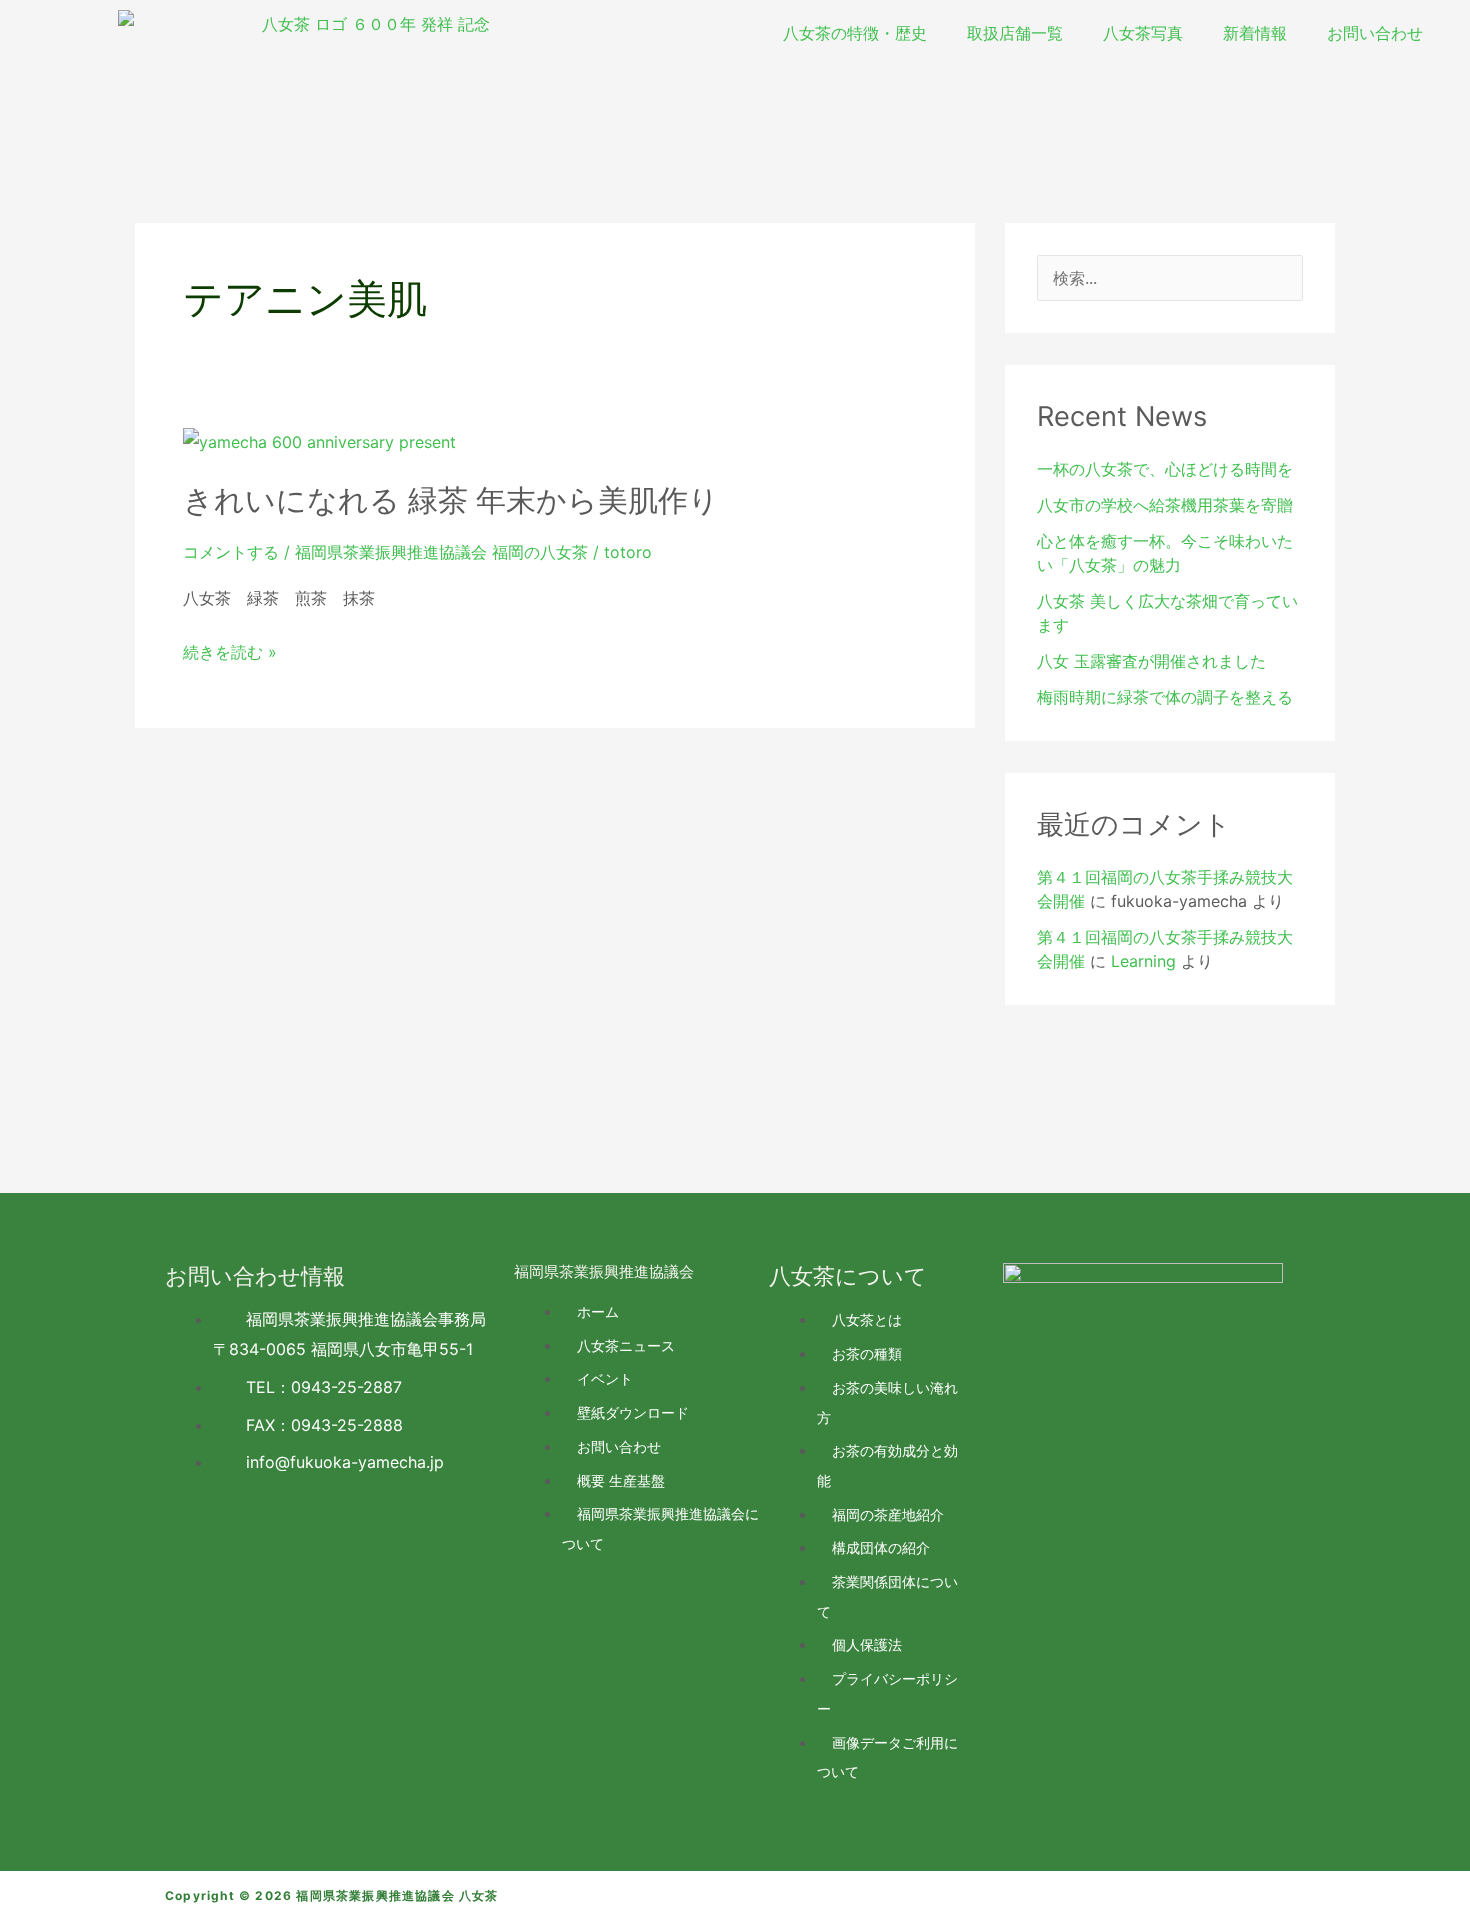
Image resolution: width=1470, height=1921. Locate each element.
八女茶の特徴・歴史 (855, 33)
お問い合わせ (1375, 33)
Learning (1143, 961)
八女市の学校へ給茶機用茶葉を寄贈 (1165, 505)
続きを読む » (230, 653)
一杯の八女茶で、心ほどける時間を (1165, 469)
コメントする (231, 552)
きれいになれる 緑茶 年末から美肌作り (451, 500)
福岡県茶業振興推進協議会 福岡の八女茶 (441, 552)
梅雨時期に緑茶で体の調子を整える (1165, 697)
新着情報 (1255, 33)
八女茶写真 (1143, 33)
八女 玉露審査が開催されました (1151, 661)
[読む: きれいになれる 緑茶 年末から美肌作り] (319, 441)
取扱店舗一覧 (1015, 33)
